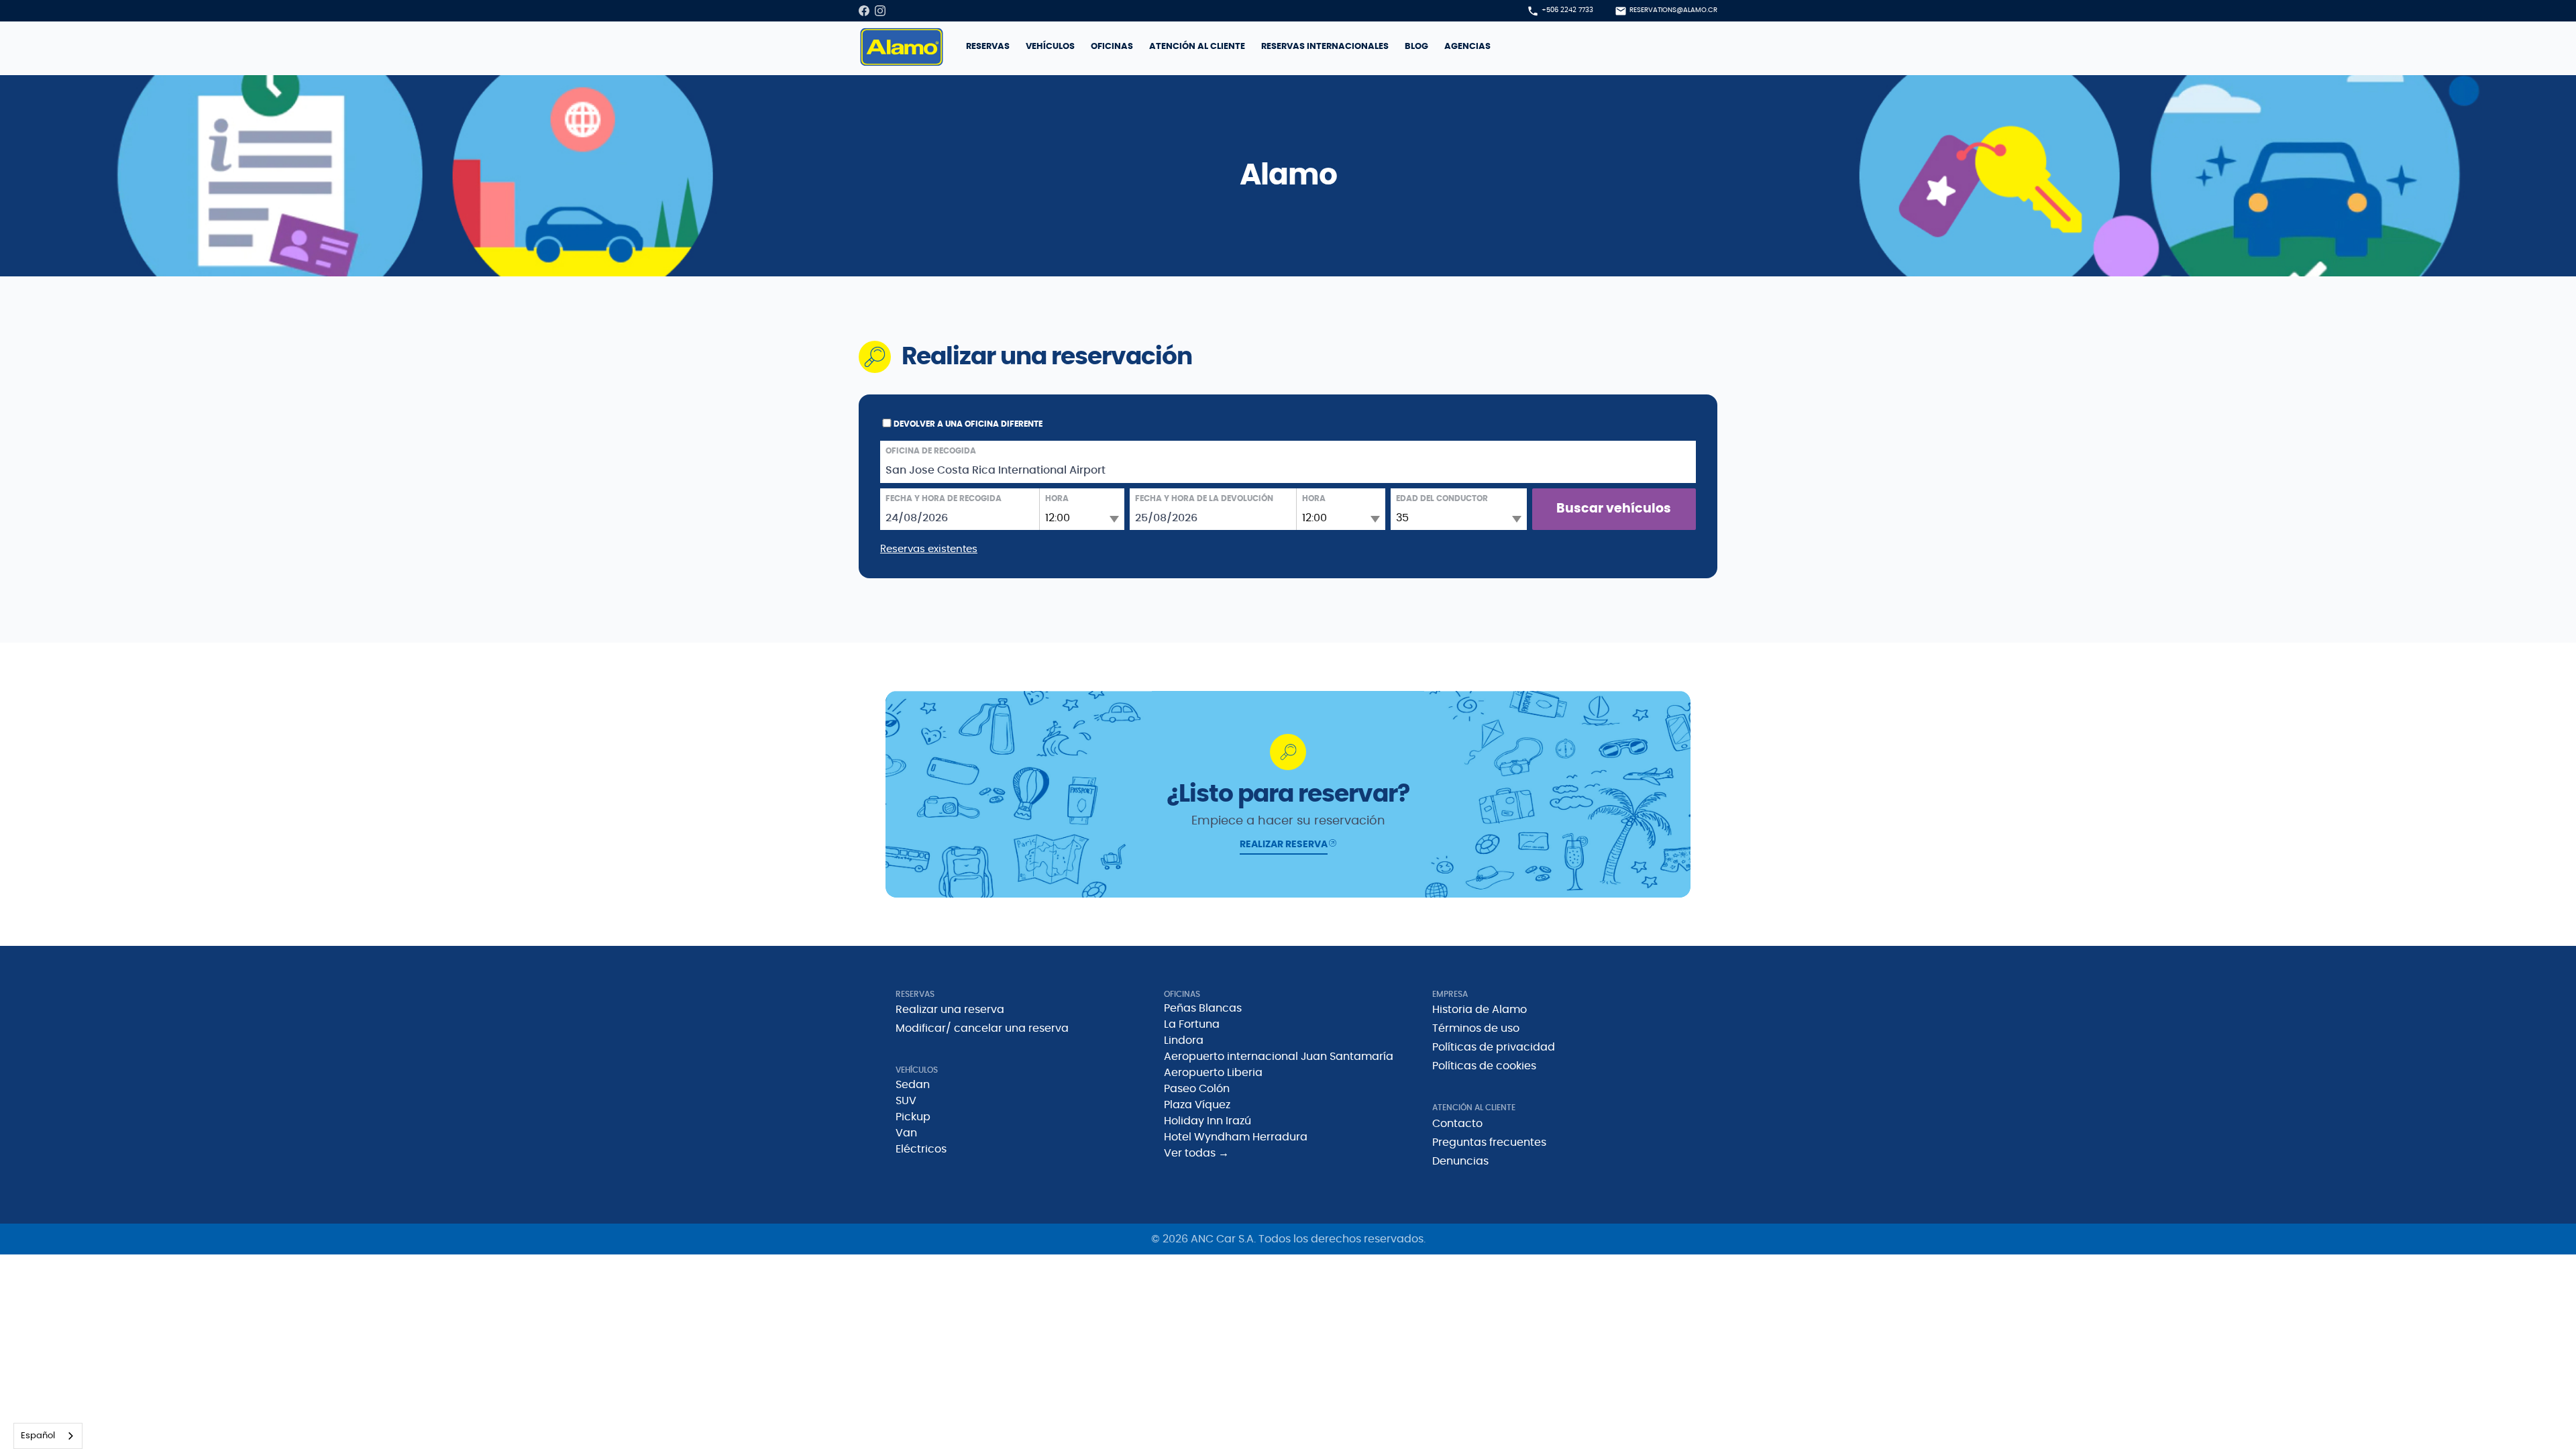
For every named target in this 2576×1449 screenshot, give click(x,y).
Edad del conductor (1442, 498)
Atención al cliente (1197, 47)
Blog (1416, 47)
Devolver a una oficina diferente (968, 424)
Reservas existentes (929, 549)
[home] (902, 47)
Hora (1057, 498)
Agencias (1467, 47)
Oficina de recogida (931, 451)
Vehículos (1050, 47)
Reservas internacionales (1325, 47)
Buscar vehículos (1614, 509)
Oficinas (1112, 47)
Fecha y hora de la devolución (1204, 498)
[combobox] (48, 1436)
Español (38, 1436)
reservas (988, 47)
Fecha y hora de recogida (944, 498)
